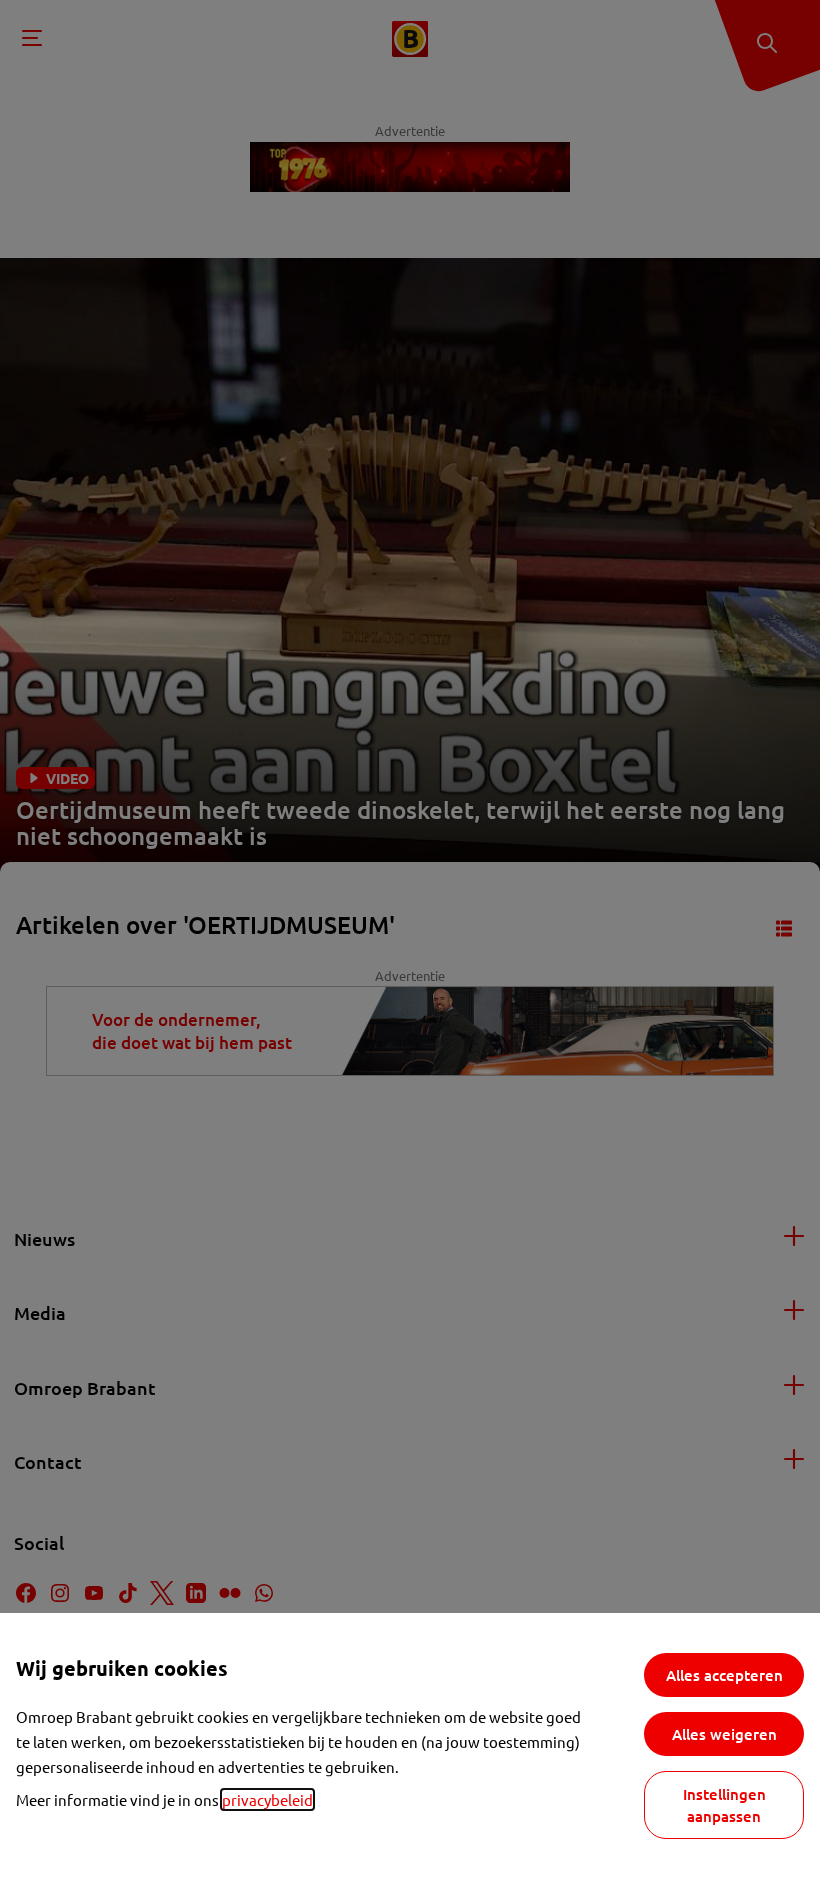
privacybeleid (267, 1799)
